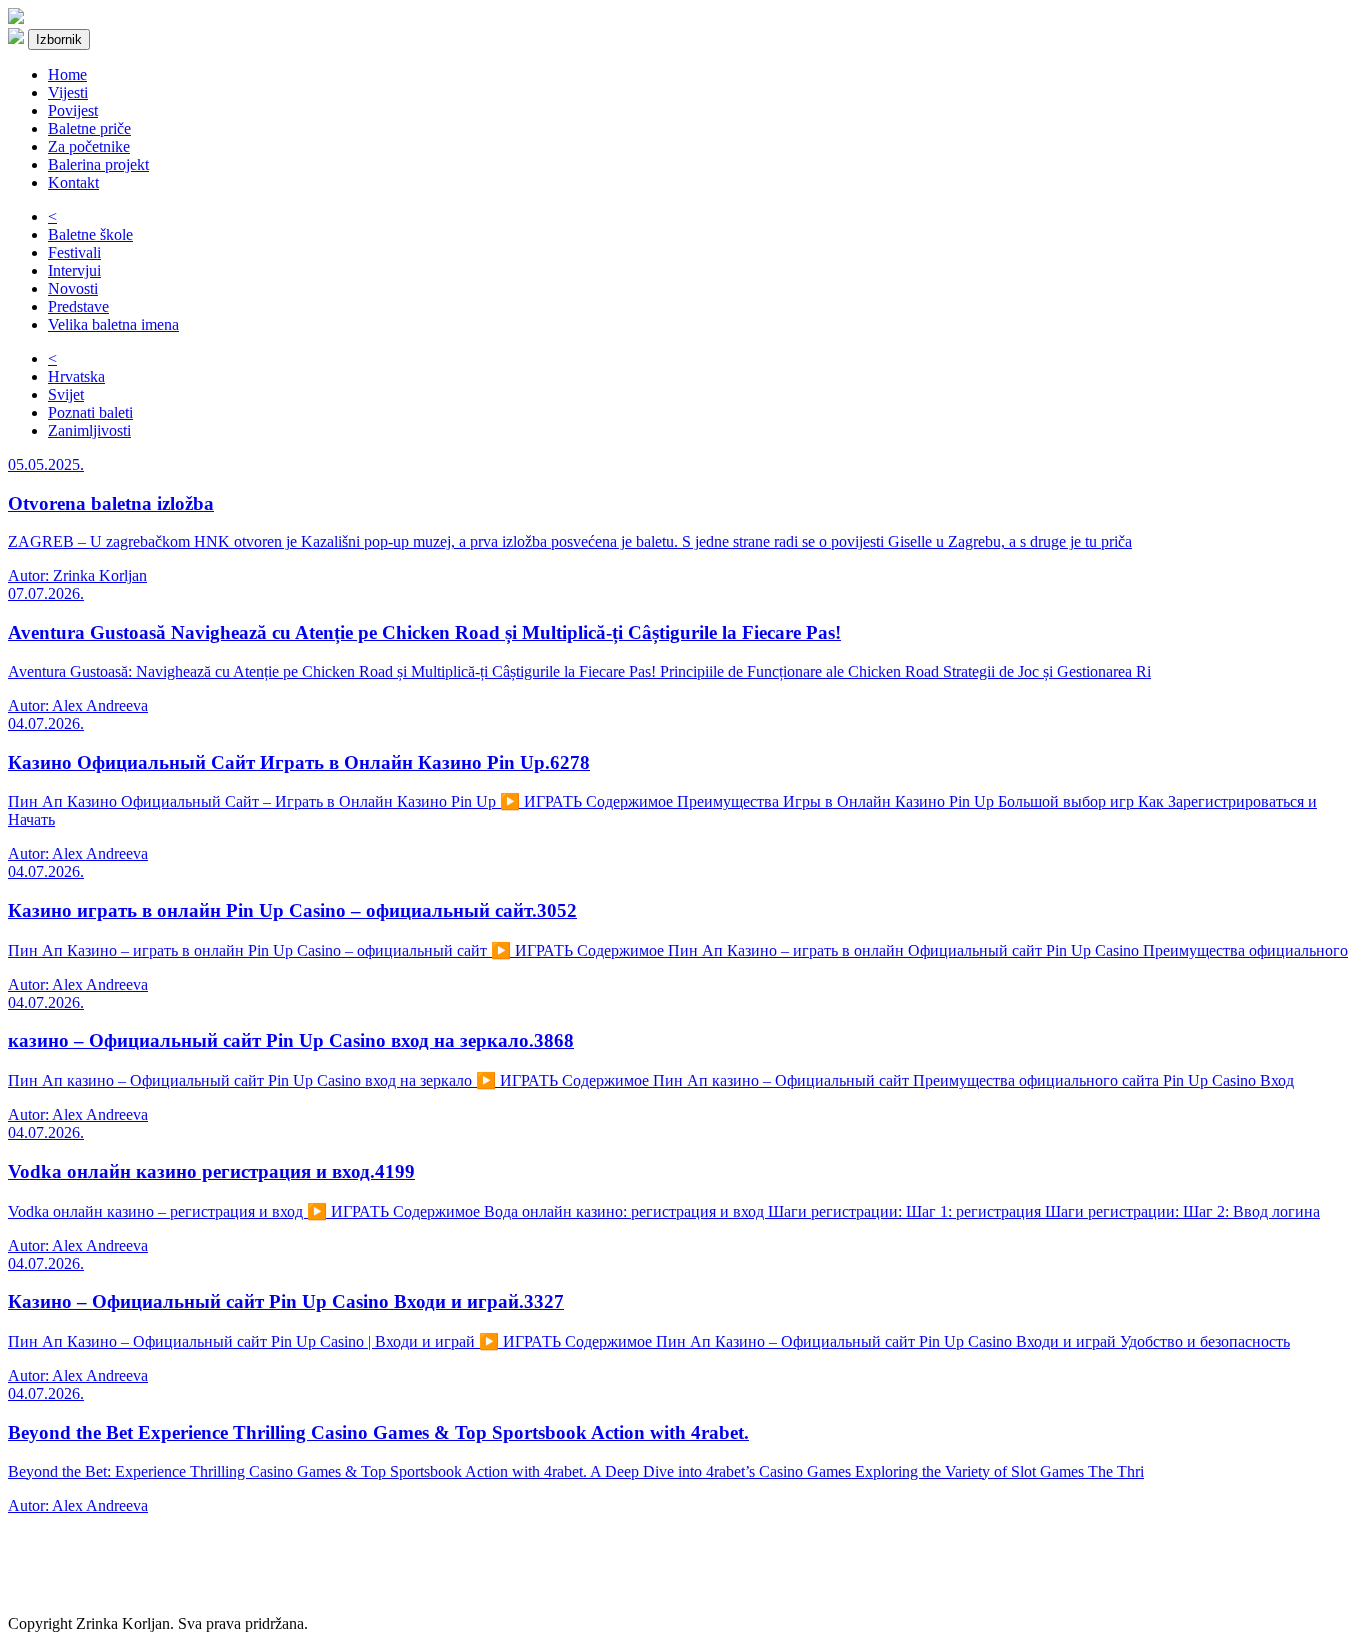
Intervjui (74, 270)
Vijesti (68, 92)
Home (67, 74)
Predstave (78, 306)
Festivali (74, 252)
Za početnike (89, 146)
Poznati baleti (90, 412)
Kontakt (73, 182)
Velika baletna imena (113, 324)
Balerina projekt (98, 164)
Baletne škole (90, 234)
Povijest (73, 110)
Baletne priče (89, 128)
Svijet (66, 394)
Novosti (73, 288)
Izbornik (59, 39)
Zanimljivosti (89, 430)
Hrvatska (76, 376)
